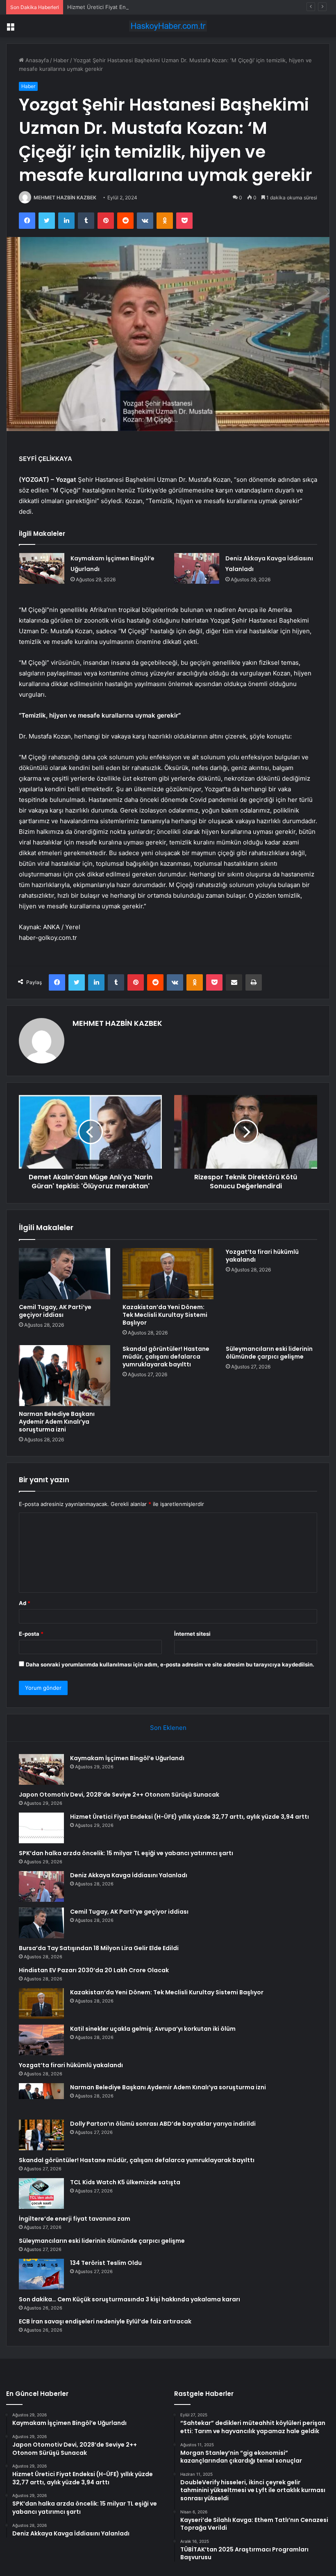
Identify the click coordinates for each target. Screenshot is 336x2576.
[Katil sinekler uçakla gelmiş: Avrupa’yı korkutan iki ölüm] (41, 2040)
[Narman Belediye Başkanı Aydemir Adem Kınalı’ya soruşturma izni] (65, 1375)
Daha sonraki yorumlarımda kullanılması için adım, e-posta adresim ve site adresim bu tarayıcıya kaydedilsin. (170, 1664)
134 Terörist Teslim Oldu (106, 2263)
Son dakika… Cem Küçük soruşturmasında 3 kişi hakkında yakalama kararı (129, 2299)
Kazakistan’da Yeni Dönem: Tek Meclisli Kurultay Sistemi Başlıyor (165, 1315)
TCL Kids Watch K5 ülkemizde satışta (125, 2182)
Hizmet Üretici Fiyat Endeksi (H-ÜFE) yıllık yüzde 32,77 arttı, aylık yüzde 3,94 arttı (171, 7)
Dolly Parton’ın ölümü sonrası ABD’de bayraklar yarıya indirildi (163, 2124)
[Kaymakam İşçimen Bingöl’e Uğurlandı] (42, 568)
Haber (61, 60)
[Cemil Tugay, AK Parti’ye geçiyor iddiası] (65, 1274)
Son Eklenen (168, 1728)
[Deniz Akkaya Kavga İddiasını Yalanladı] (197, 568)
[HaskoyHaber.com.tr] (168, 26)
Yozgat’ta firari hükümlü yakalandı (262, 1256)
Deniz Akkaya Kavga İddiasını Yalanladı (129, 1875)
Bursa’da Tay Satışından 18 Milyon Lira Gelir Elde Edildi (99, 1948)
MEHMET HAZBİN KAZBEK (65, 198)
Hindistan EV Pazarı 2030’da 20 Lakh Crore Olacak (94, 1970)
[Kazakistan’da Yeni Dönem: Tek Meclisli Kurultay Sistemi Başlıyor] (168, 1274)
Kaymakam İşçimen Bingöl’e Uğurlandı (127, 1758)
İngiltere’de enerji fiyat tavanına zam (75, 2219)
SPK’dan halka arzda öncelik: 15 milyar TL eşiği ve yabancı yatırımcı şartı (126, 1853)
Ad (25, 1603)
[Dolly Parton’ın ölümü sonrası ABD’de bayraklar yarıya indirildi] (41, 2135)
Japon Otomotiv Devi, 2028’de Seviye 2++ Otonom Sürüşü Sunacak (119, 1795)
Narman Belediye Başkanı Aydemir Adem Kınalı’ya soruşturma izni (57, 1422)
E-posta (31, 1634)
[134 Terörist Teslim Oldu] (41, 2274)
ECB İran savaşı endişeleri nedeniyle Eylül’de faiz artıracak (105, 2321)
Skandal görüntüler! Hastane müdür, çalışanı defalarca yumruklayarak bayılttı (166, 1357)
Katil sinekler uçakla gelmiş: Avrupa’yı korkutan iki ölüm (153, 2029)
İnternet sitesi (192, 1634)
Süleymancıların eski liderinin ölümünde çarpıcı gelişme (269, 1353)
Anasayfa (36, 60)
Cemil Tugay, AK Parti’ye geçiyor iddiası (55, 1311)
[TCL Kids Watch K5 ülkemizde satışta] (41, 2193)
